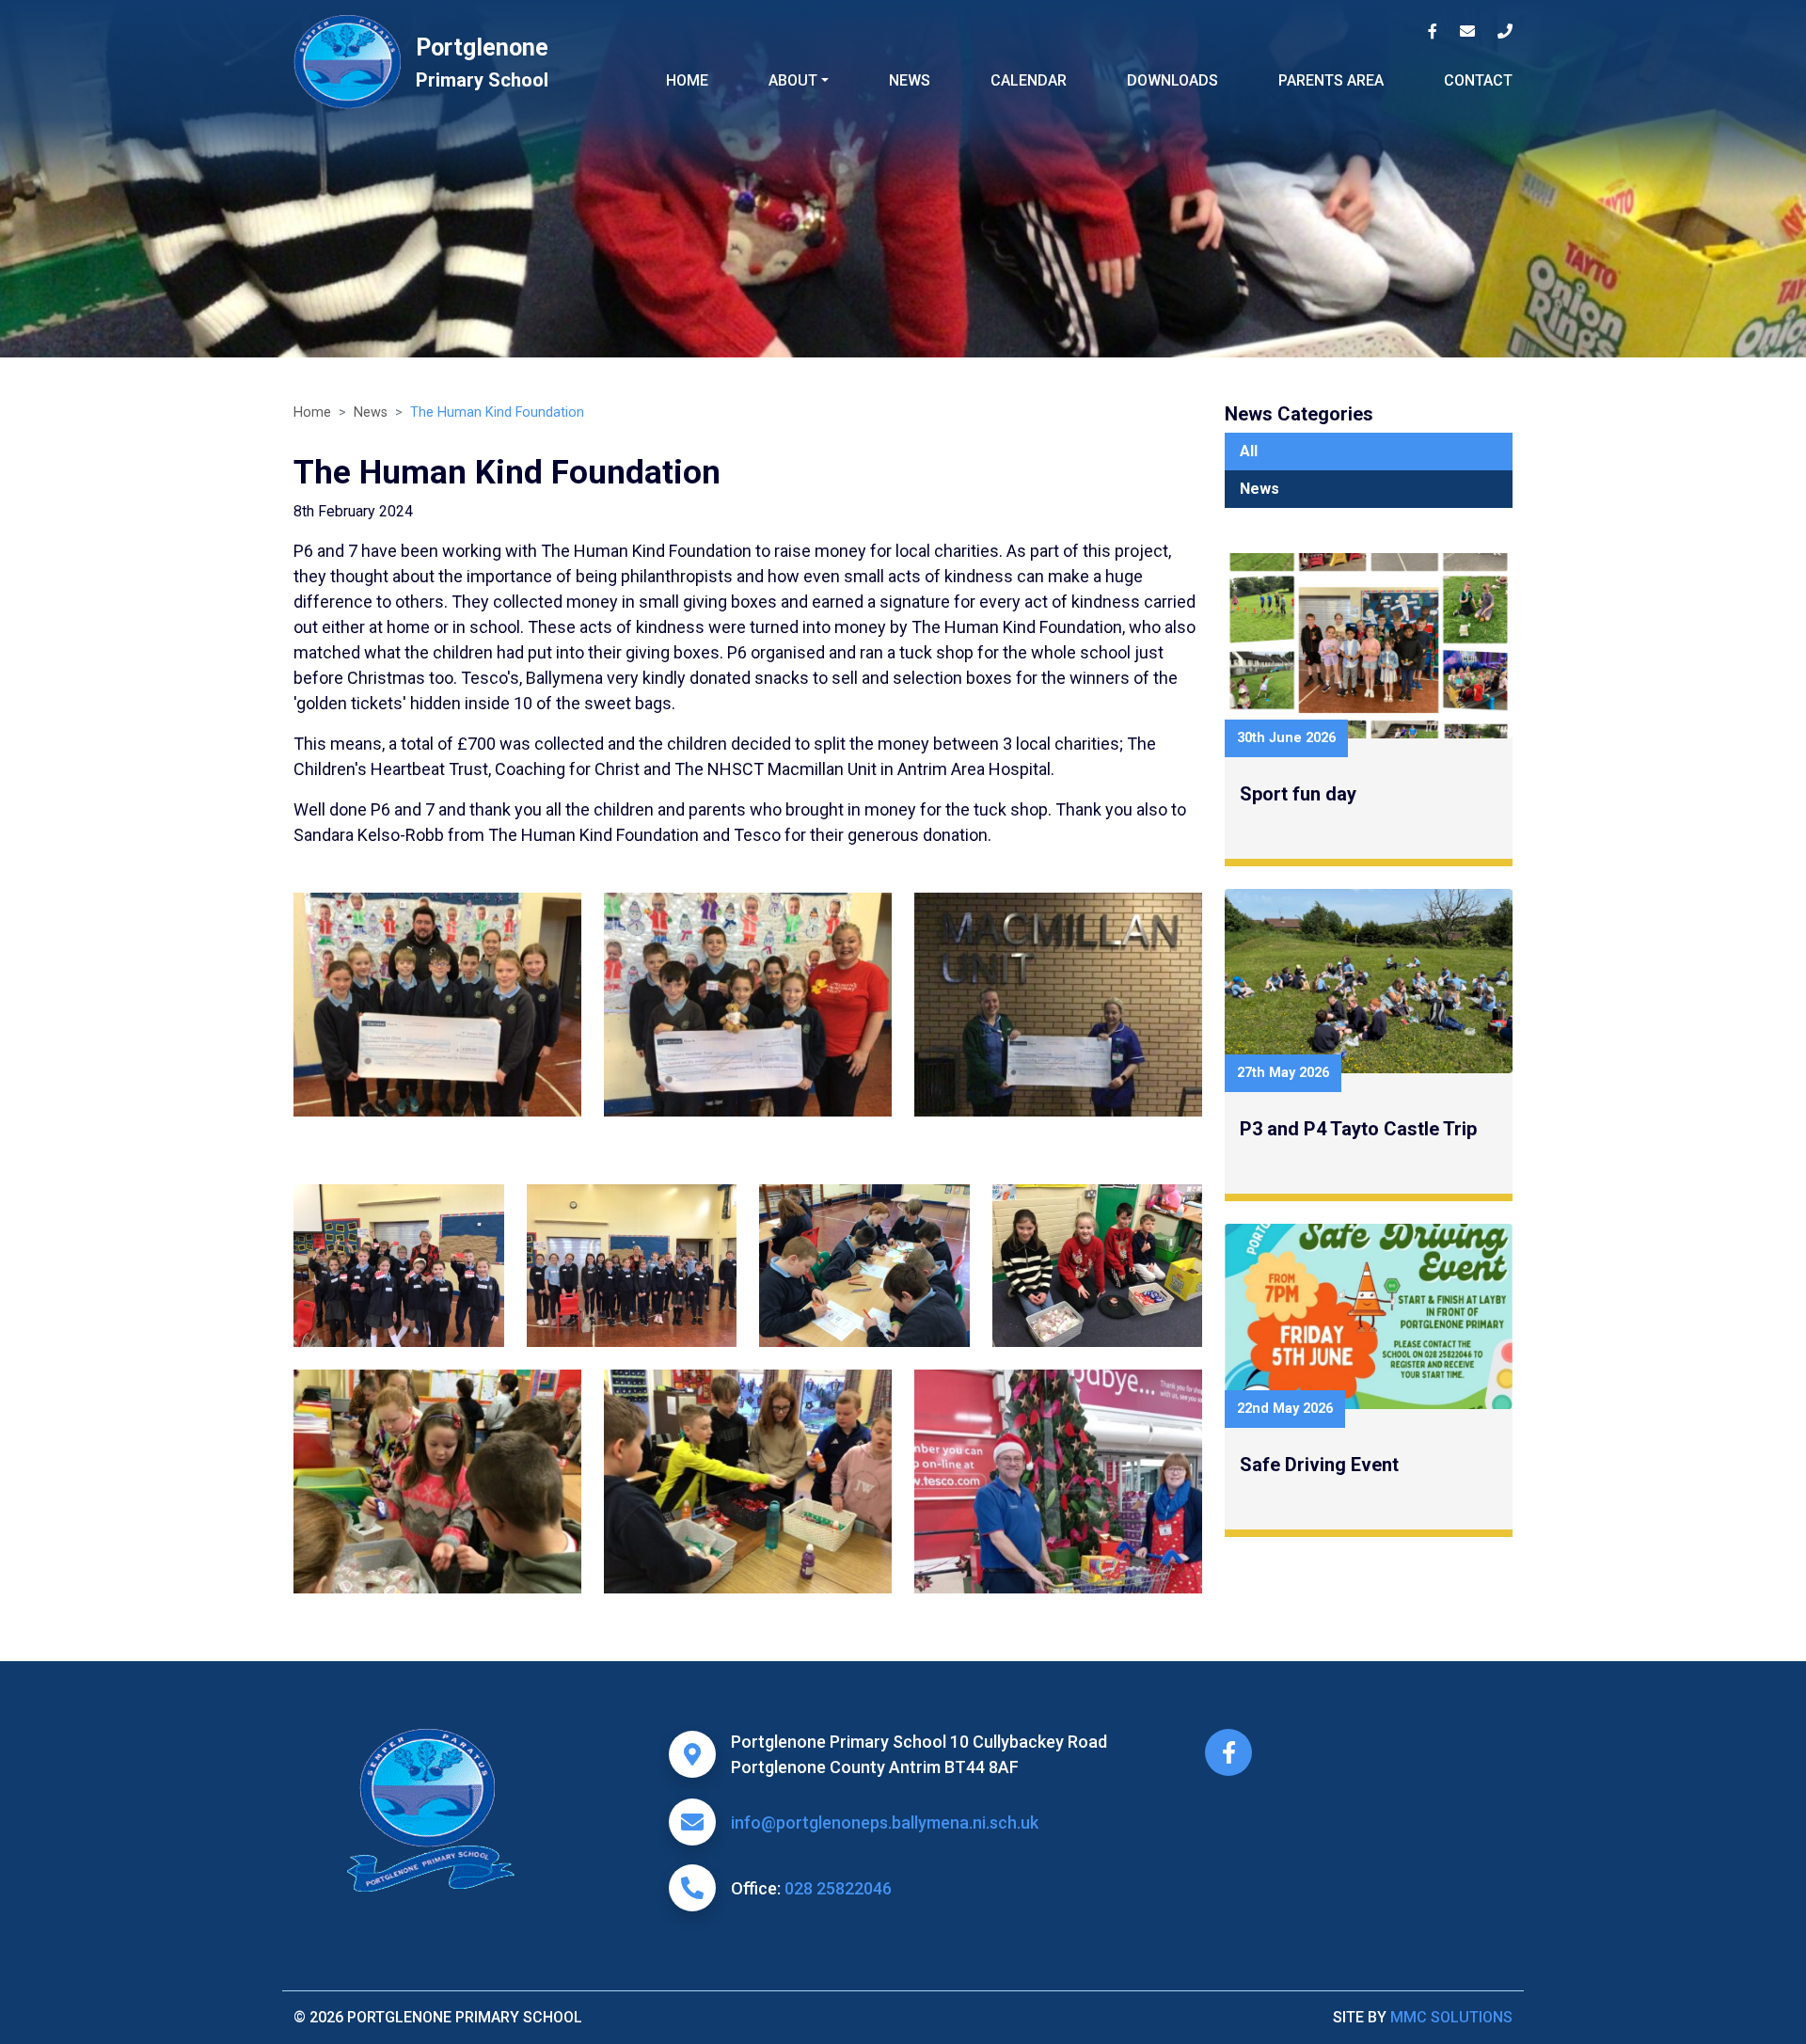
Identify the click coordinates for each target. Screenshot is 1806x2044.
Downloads (1172, 80)
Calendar (1029, 80)
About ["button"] (793, 80)
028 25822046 (838, 1888)
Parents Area (1331, 80)
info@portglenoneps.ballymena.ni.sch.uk (885, 1822)
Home (687, 80)
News (910, 80)
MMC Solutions (1451, 2017)
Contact (1478, 80)
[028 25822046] (1505, 32)
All (1249, 451)
